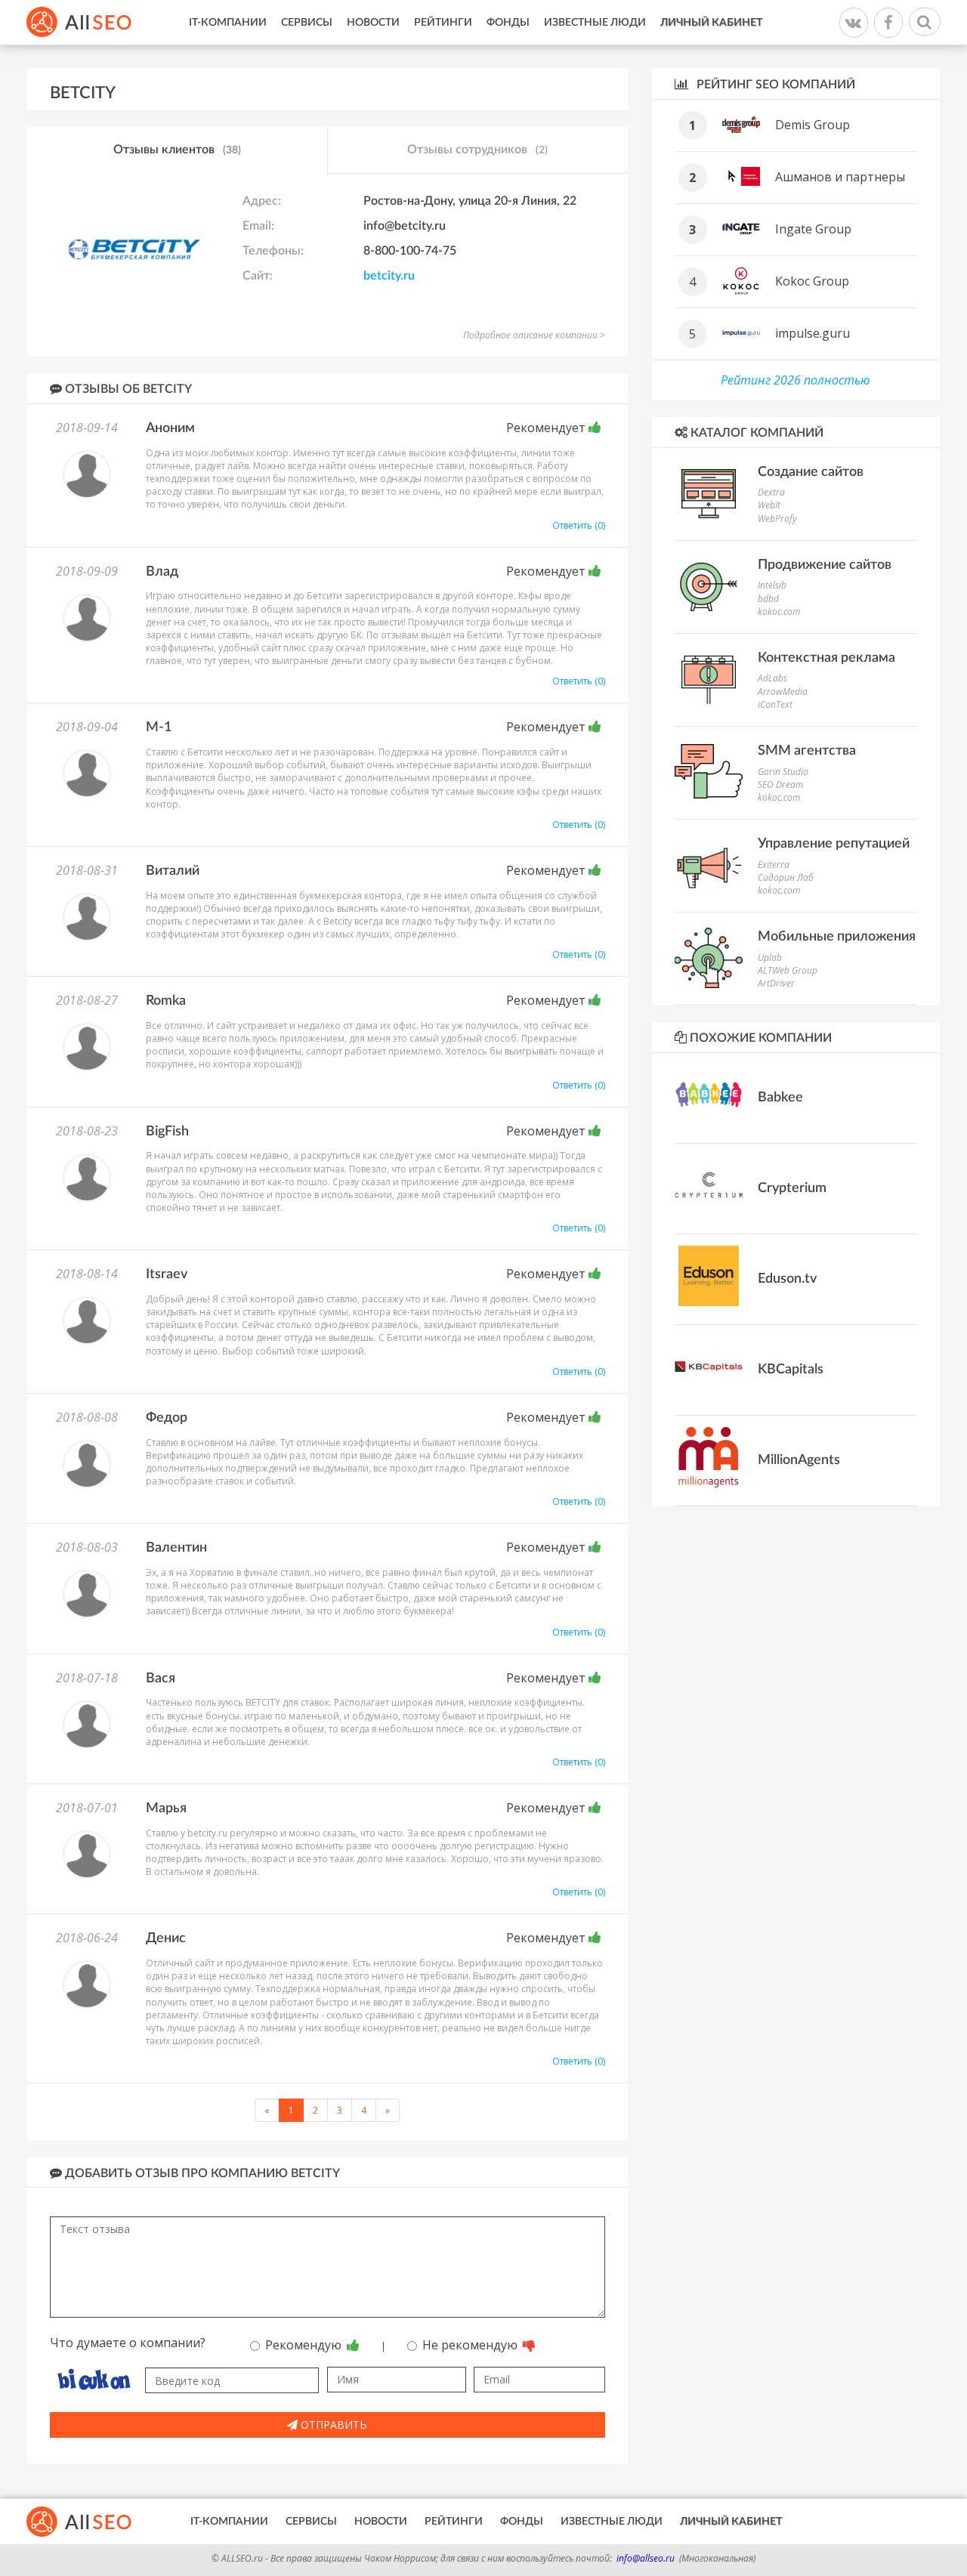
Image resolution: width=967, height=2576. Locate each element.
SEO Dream (780, 785)
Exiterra (774, 865)
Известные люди (595, 23)
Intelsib (772, 585)
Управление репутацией (834, 844)
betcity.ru (389, 276)
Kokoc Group (812, 281)
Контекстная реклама (826, 658)
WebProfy (777, 519)
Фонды (508, 23)
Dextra (771, 492)
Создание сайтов (811, 472)
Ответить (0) (579, 525)
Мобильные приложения (837, 937)
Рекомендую (305, 2345)
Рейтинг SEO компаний (774, 85)
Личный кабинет (711, 23)
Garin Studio (783, 772)
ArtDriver (776, 983)
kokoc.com (779, 612)
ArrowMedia (783, 692)
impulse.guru (813, 333)
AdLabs (772, 678)
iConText (775, 704)
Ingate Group (813, 229)
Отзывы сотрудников (477, 150)
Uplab (770, 958)
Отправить (332, 2425)
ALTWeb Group (788, 970)
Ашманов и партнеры (840, 177)
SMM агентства (807, 751)
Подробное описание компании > (534, 335)
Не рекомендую (471, 2345)
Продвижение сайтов (825, 565)
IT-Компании (228, 23)
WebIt (769, 505)
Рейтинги (443, 23)
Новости (373, 23)
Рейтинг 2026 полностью (796, 380)
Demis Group (813, 125)
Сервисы (307, 23)
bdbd (768, 599)
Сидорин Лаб (786, 877)
